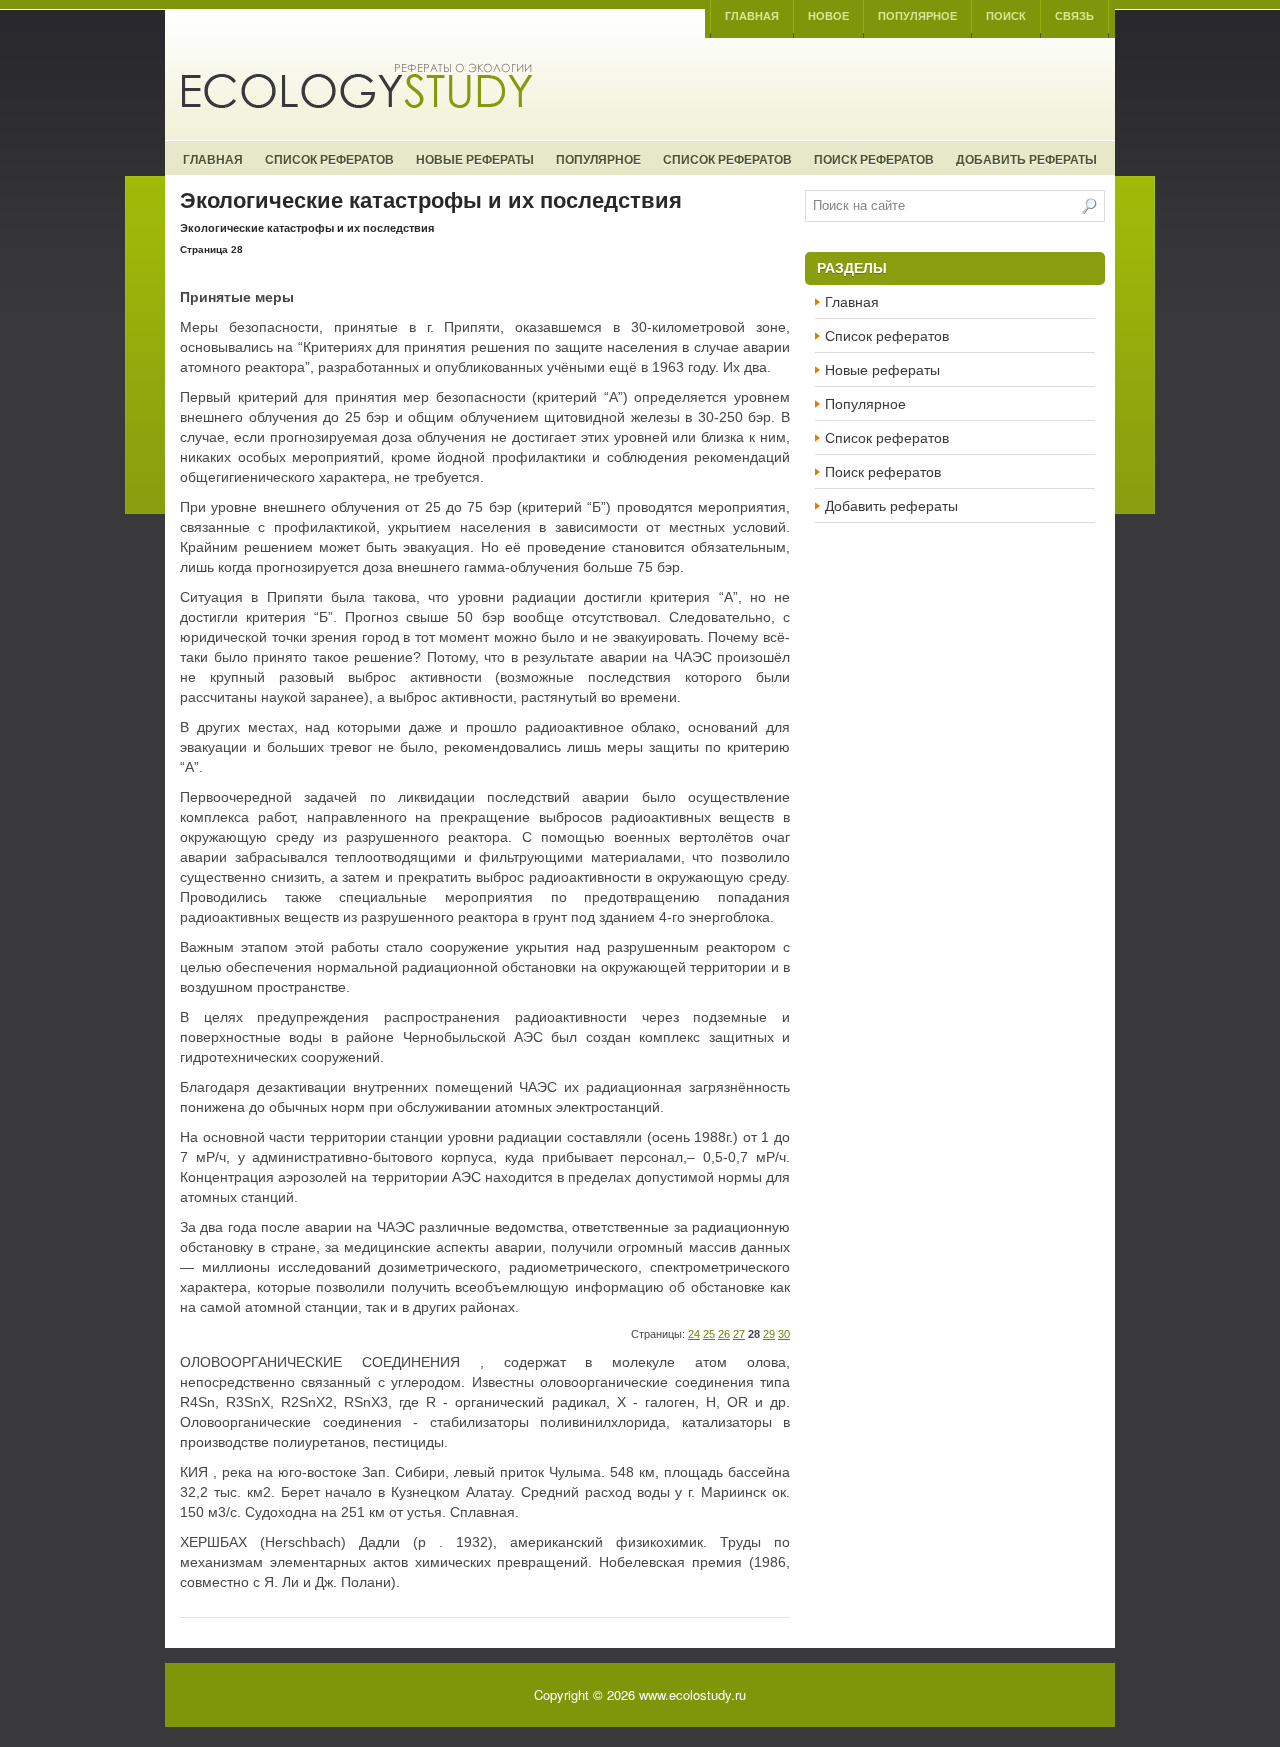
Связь (1074, 16)
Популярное (917, 16)
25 (709, 1334)
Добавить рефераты (1026, 159)
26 (724, 1334)
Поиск (1006, 16)
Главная (752, 16)
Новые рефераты (475, 159)
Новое (828, 16)
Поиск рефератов (874, 159)
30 (784, 1334)
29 (769, 1334)
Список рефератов (329, 159)
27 (739, 1334)
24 (694, 1334)
